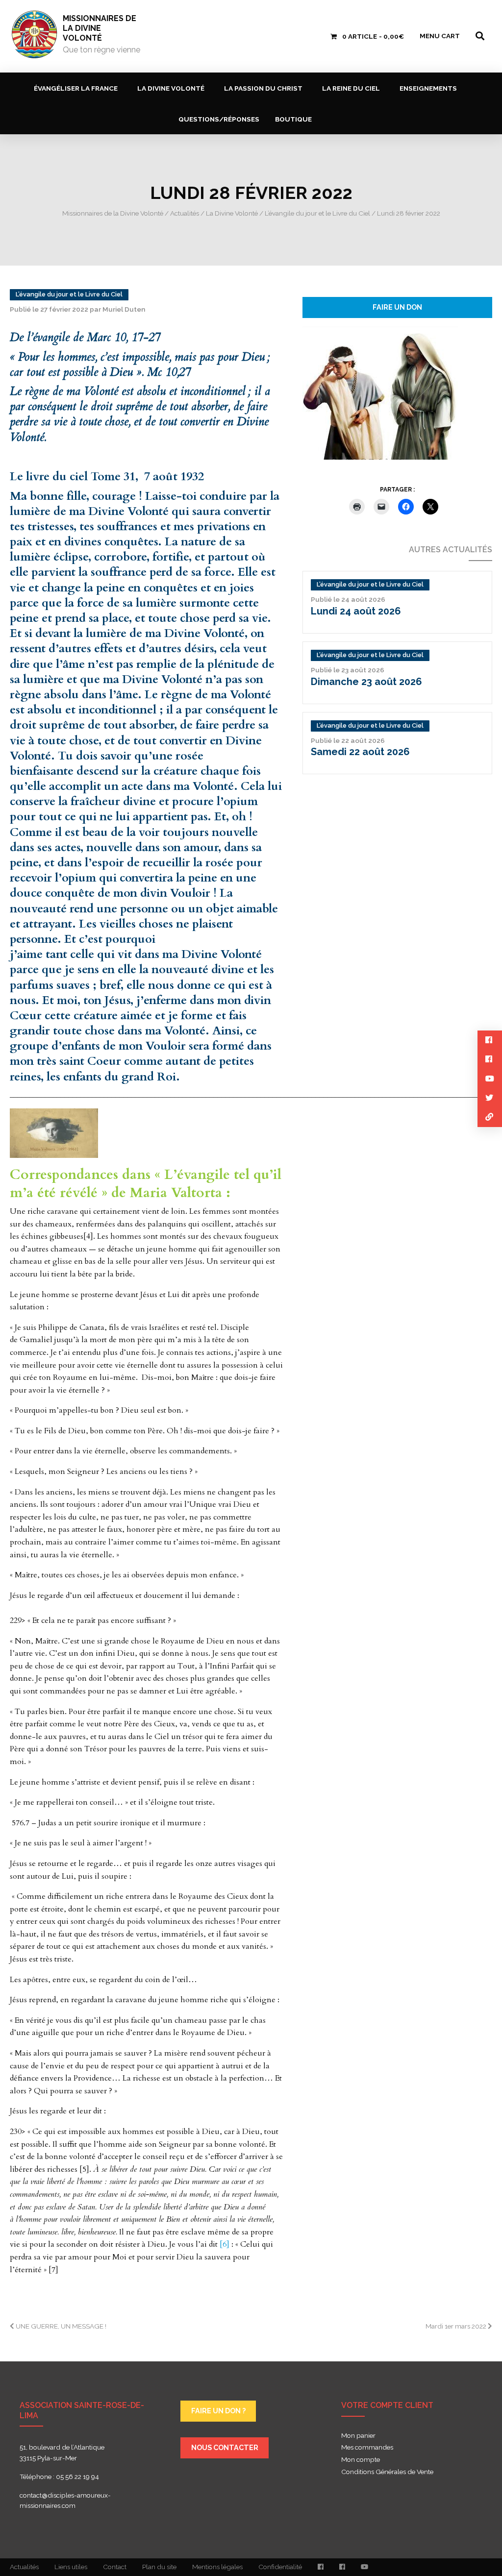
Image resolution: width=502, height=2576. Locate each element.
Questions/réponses (219, 119)
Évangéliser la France (76, 88)
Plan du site (159, 2567)
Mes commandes (367, 2448)
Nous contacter (225, 2447)
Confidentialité (280, 2567)
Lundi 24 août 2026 (356, 611)
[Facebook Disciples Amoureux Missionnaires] (321, 2567)
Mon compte (361, 2460)
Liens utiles (71, 2567)
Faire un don (397, 307)
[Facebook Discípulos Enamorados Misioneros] (342, 2567)
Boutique (293, 119)
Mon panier (358, 2436)
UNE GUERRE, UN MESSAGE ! (60, 2326)
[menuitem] (78, 88)
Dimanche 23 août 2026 (366, 682)
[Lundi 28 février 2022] (380, 392)
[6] (225, 2244)
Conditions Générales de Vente (387, 2472)
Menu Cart (440, 36)
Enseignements (428, 88)
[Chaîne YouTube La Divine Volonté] (364, 2567)
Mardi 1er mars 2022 (457, 2326)
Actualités (24, 2567)
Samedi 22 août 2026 (360, 752)
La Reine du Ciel (351, 88)
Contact (115, 2567)
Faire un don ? (218, 2411)
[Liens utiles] (490, 1117)
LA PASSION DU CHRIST (263, 88)
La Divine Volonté (171, 88)
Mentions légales (217, 2567)
